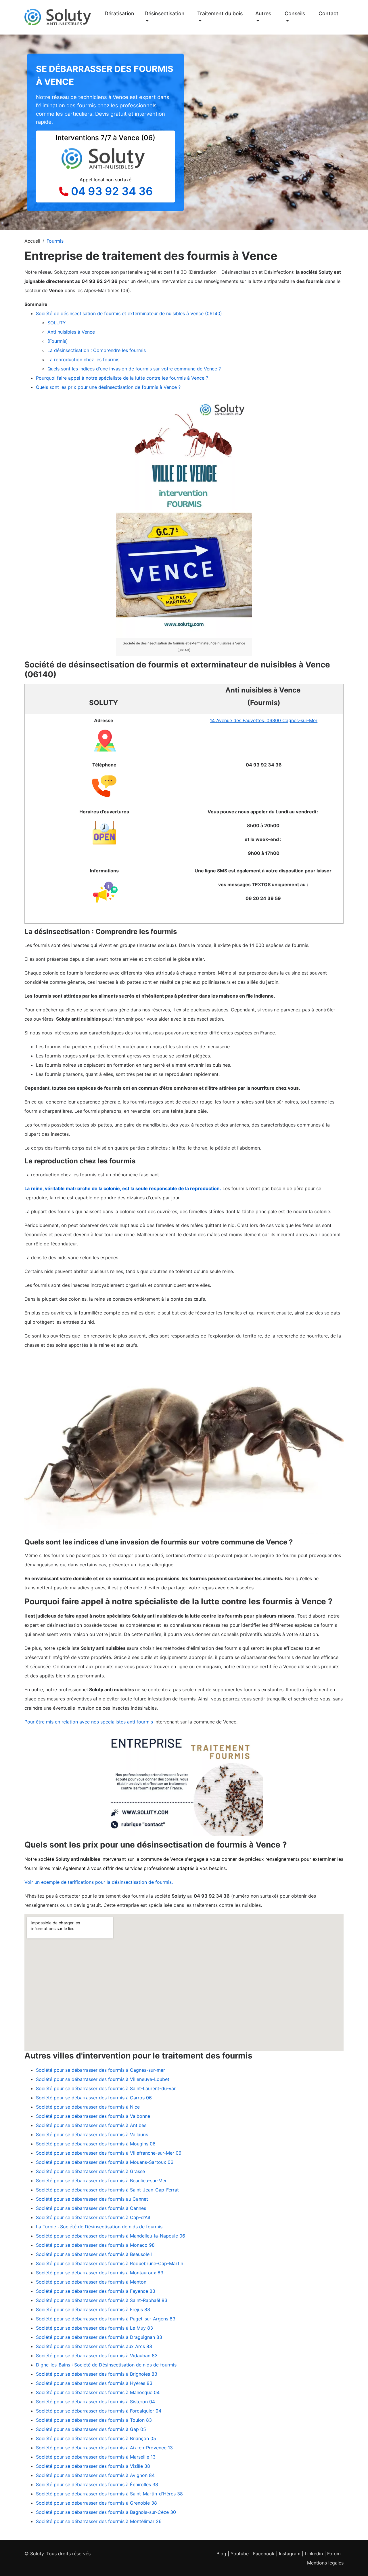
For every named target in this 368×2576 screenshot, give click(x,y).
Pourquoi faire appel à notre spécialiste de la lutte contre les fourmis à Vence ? (122, 378)
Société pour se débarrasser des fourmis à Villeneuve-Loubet (103, 2079)
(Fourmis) (58, 341)
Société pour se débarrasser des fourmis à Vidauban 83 (97, 2356)
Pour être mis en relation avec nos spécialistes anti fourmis (89, 1722)
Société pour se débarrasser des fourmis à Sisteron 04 (95, 2402)
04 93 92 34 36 (112, 191)
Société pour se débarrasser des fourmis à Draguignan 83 (99, 2337)
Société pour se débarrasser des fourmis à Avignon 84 (95, 2475)
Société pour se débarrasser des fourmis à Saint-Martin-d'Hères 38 (109, 2494)
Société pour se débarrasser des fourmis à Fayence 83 (96, 2291)
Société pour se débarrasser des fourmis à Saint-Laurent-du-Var (106, 2088)
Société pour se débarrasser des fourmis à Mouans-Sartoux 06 (105, 2162)
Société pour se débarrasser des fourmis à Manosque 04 (98, 2392)
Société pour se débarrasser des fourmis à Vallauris (92, 2134)
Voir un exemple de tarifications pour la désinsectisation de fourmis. (99, 1882)
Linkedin (314, 2554)
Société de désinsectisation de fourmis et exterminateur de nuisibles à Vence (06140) (129, 313)
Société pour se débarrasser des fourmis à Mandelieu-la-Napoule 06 (111, 2236)
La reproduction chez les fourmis (83, 359)
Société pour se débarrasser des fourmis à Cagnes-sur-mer (100, 2070)
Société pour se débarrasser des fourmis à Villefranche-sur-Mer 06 (109, 2153)
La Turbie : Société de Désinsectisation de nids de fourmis (99, 2227)
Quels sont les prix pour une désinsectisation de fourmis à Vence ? (108, 387)
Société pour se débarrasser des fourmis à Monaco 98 (95, 2245)
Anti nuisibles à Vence (72, 332)
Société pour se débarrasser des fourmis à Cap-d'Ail (93, 2217)
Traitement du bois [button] (220, 13)
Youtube (240, 2554)
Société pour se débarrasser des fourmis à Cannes (91, 2208)
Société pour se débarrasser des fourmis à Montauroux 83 (100, 2273)
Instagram (290, 2554)
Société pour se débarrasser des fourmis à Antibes (91, 2125)
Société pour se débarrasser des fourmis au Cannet (92, 2199)
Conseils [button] (295, 13)
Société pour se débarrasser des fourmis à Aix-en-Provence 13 (104, 2448)
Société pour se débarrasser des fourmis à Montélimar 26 (99, 2521)
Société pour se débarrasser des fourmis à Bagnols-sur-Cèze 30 (106, 2512)
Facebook (264, 2554)
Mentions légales (325, 2563)
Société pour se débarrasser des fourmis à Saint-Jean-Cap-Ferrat (107, 2190)
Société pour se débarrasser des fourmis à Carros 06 (94, 2098)
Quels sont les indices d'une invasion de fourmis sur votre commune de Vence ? (135, 369)
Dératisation (119, 13)
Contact (328, 13)
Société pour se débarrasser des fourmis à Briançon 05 (96, 2438)
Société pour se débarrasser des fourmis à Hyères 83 (94, 2383)
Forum (334, 2554)
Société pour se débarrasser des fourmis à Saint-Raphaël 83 (102, 2300)
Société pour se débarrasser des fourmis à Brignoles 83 (97, 2374)
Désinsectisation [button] (165, 13)
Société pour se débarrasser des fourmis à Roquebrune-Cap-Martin (110, 2263)
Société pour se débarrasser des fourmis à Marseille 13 (96, 2457)
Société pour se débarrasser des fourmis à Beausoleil (94, 2254)
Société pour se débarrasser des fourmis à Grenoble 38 (96, 2503)
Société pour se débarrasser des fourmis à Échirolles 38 (97, 2484)
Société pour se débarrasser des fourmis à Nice (88, 2107)
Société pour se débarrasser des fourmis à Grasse (90, 2171)
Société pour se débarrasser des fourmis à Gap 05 (91, 2429)
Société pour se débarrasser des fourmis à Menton (91, 2282)
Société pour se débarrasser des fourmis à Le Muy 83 (94, 2328)
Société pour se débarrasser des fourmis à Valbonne (93, 2116)
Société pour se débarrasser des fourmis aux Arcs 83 (94, 2346)
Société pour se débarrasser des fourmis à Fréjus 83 (93, 2309)
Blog (221, 2554)
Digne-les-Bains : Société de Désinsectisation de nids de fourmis (106, 2365)
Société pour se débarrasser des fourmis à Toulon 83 (94, 2420)
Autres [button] (263, 13)
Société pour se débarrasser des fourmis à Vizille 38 (93, 2466)
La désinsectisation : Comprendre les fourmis (97, 350)
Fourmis (55, 241)
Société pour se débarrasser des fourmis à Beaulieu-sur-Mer (101, 2181)
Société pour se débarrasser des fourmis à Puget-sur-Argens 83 (106, 2319)
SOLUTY (57, 323)
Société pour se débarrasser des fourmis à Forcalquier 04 (99, 2411)
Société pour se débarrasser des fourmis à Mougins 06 (96, 2144)
